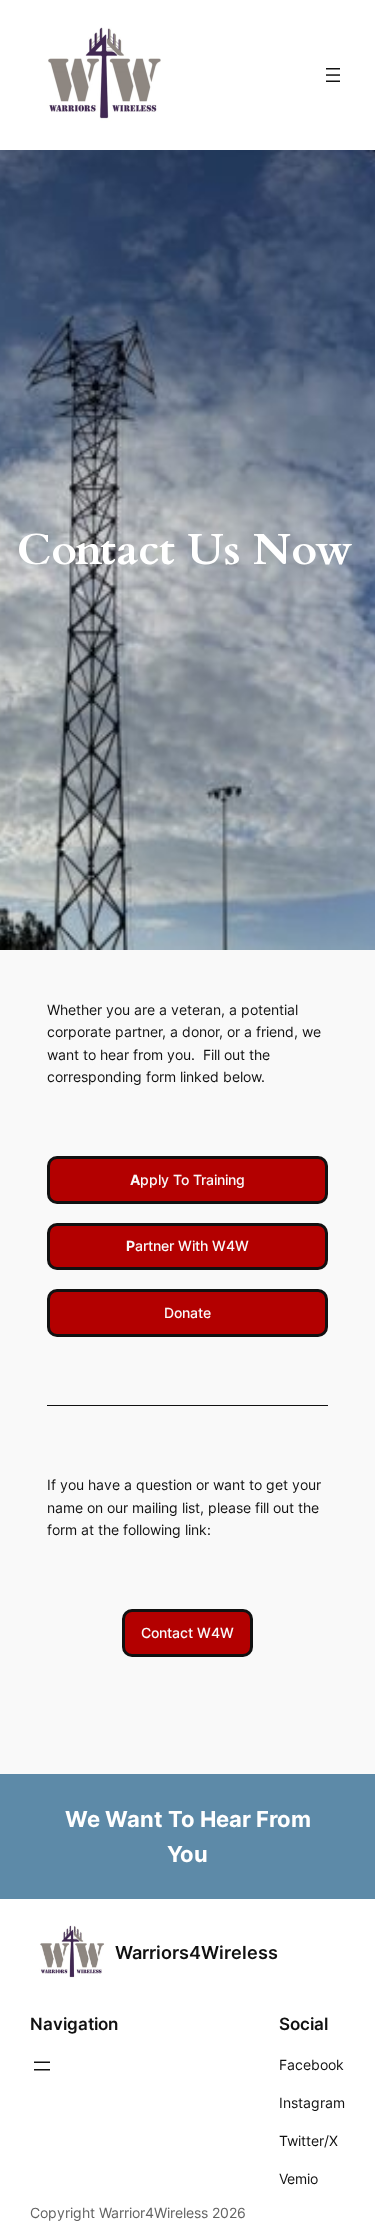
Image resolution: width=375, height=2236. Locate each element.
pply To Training (187, 1179)
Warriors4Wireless (196, 1952)
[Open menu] (333, 75)
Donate (187, 1312)
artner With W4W (187, 1245)
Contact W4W (187, 1632)
